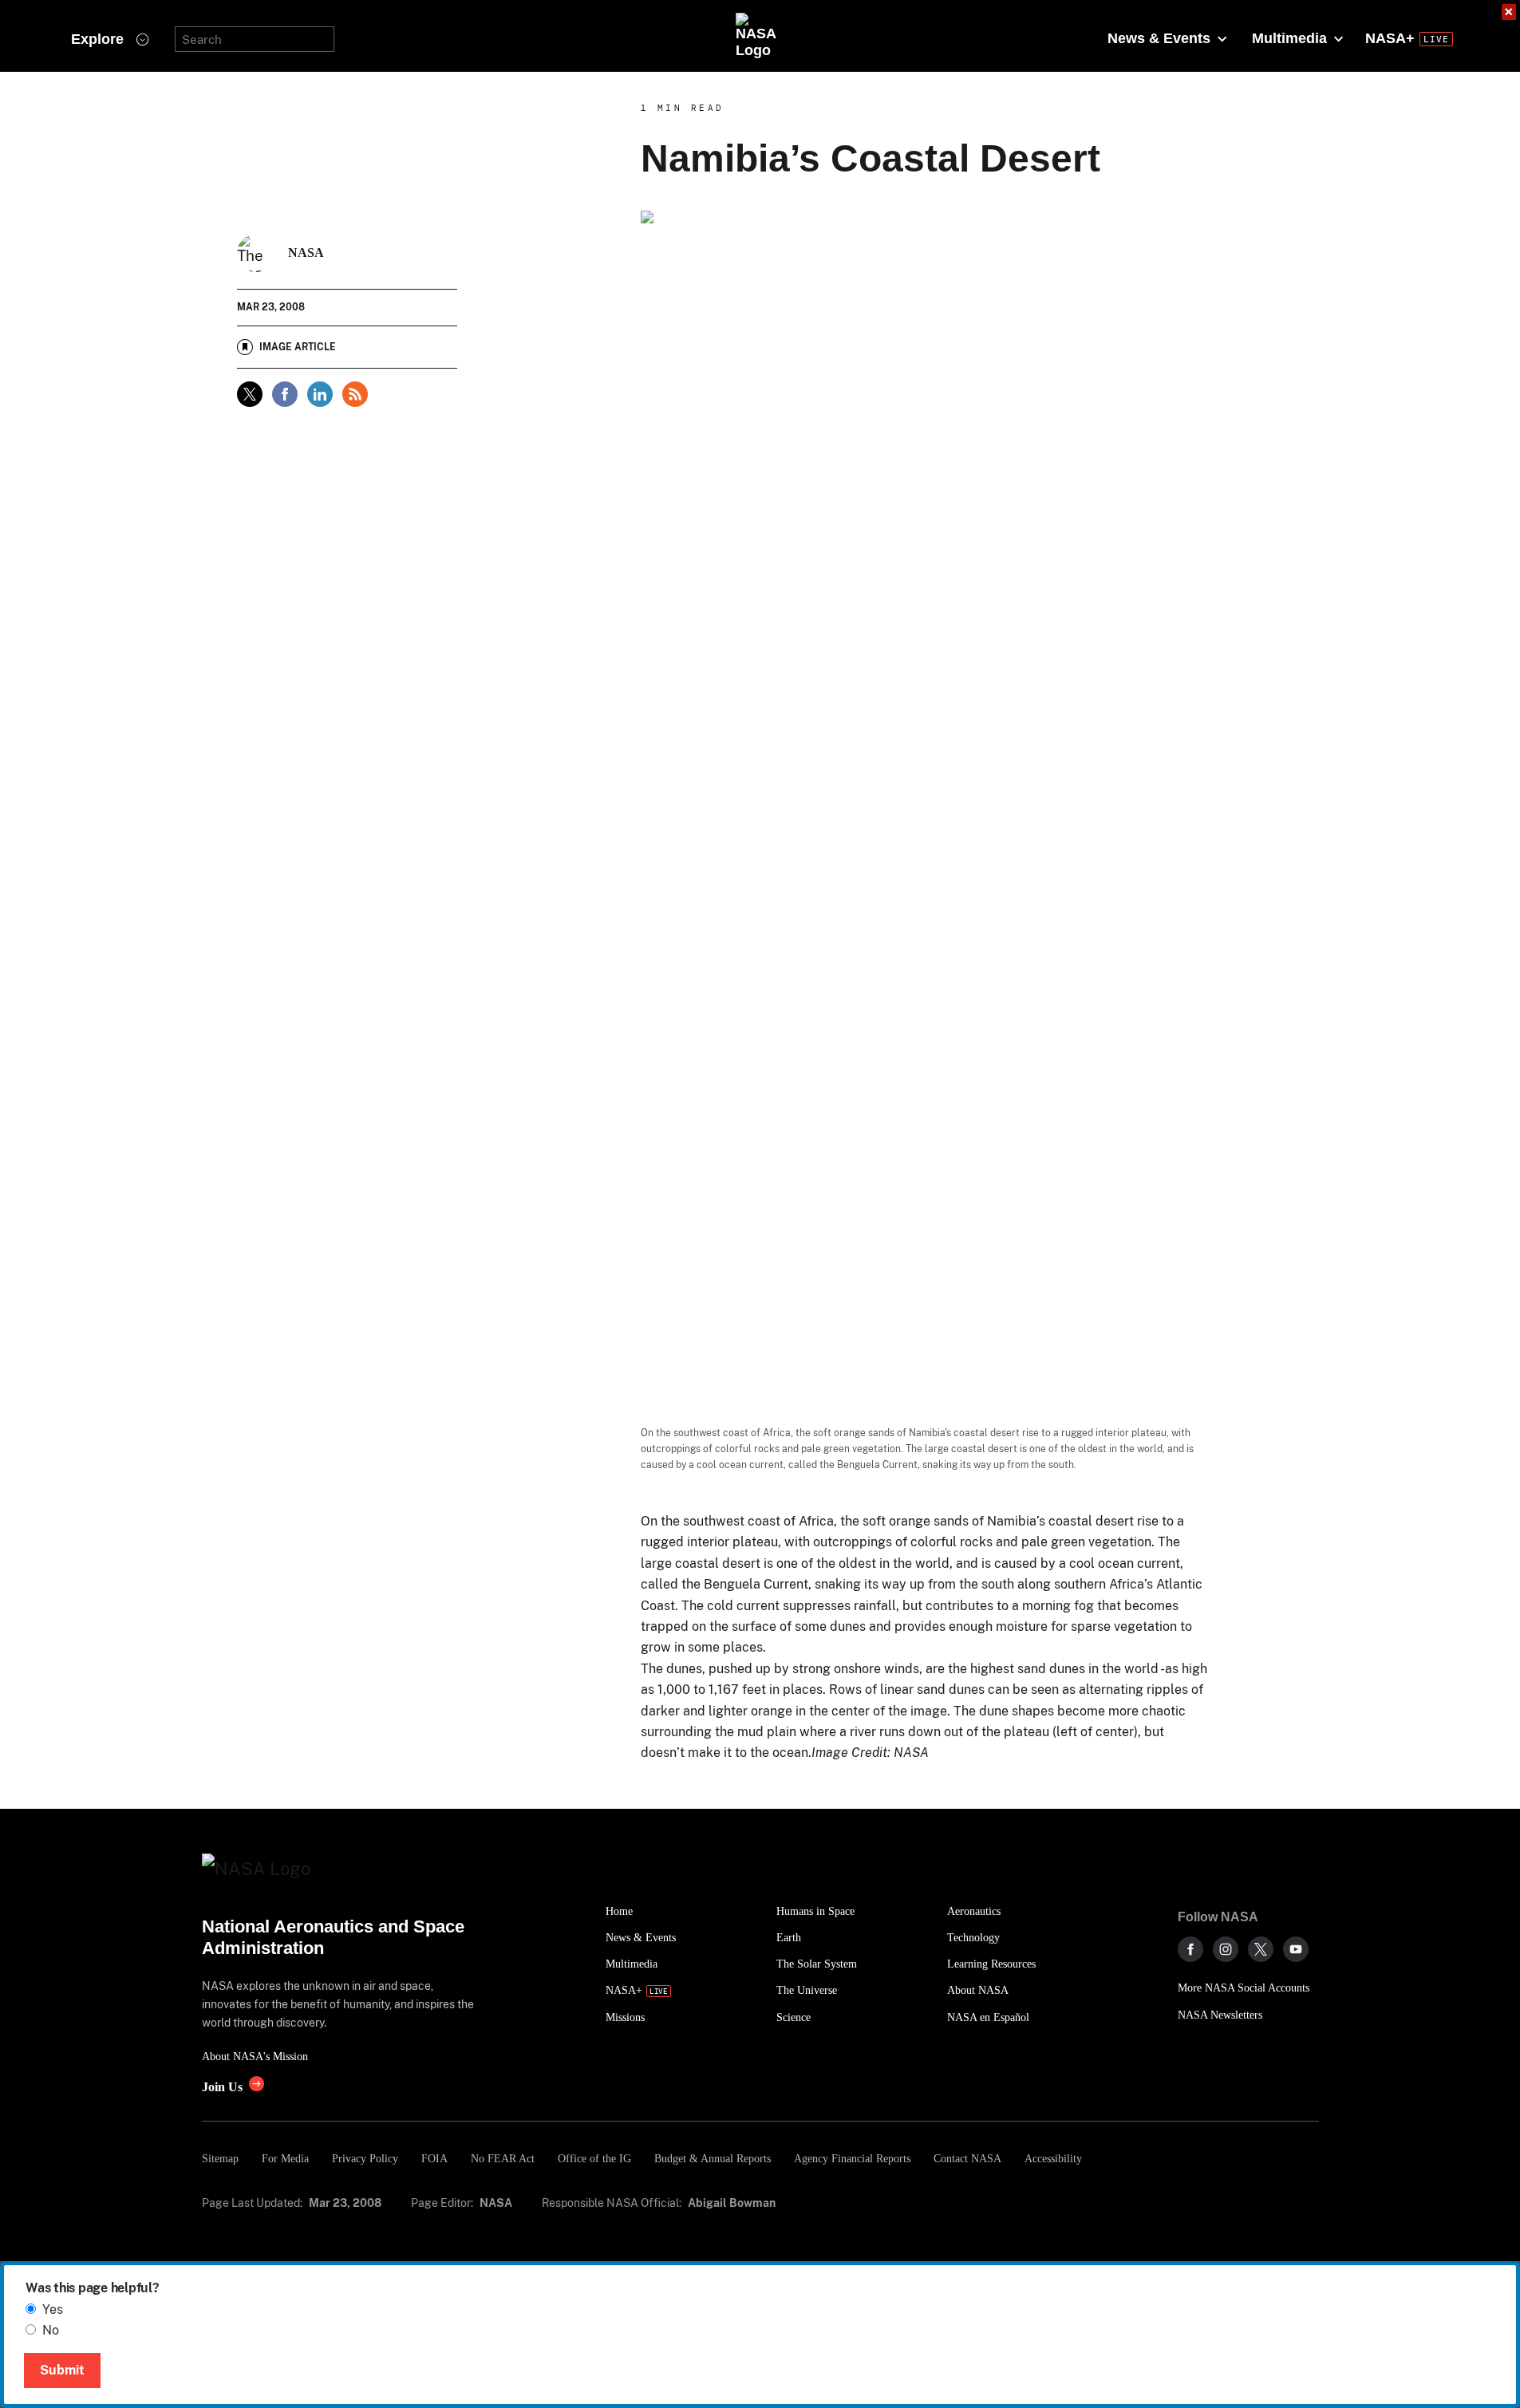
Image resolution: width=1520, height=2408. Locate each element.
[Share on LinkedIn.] (320, 394)
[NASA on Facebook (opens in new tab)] (1190, 1949)
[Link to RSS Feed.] (355, 394)
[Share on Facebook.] (285, 394)
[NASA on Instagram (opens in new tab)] (1226, 1949)
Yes (53, 2309)
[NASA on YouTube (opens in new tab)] (1296, 1949)
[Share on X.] (250, 394)
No (51, 2330)
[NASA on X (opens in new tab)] (1261, 1949)
